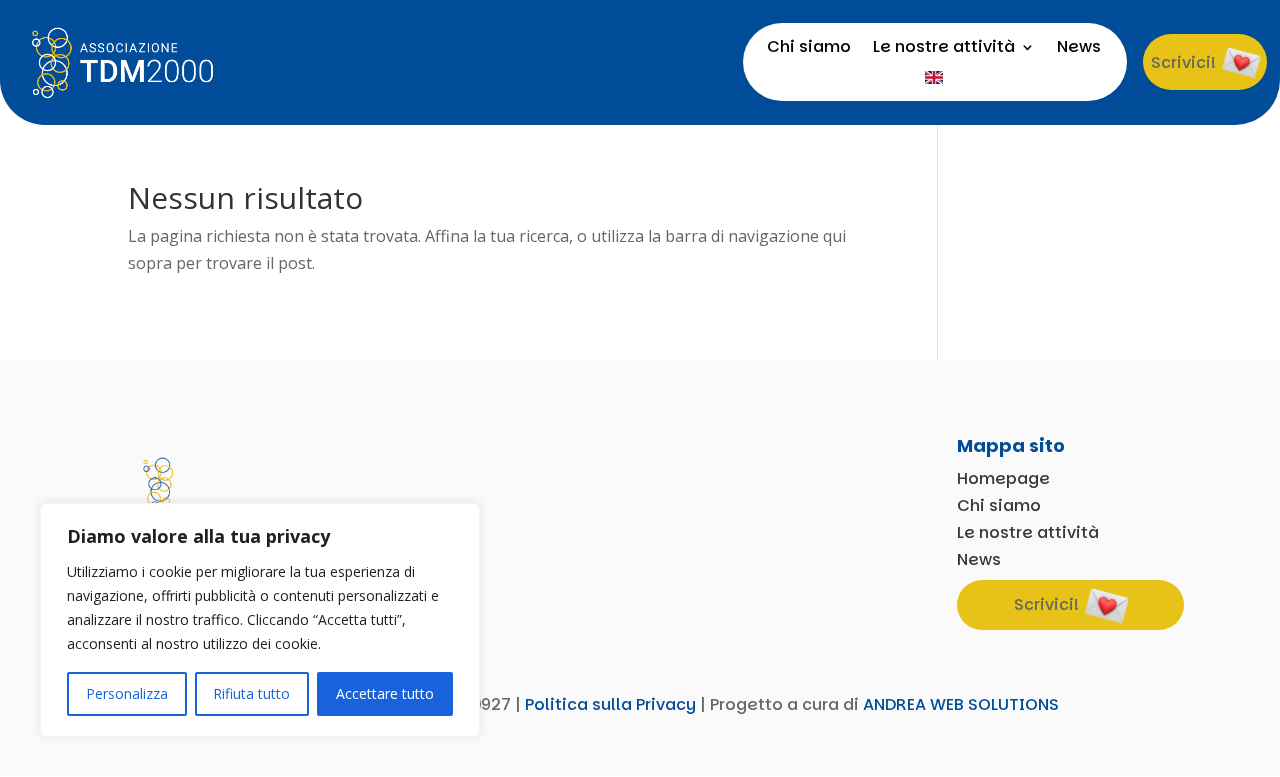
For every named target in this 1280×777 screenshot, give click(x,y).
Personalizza (127, 693)
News (1079, 49)
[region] (260, 620)
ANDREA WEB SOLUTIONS (961, 704)
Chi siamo (809, 49)
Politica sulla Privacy (610, 704)
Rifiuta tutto (251, 693)
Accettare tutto (385, 693)
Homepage (1003, 478)
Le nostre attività (944, 49)
